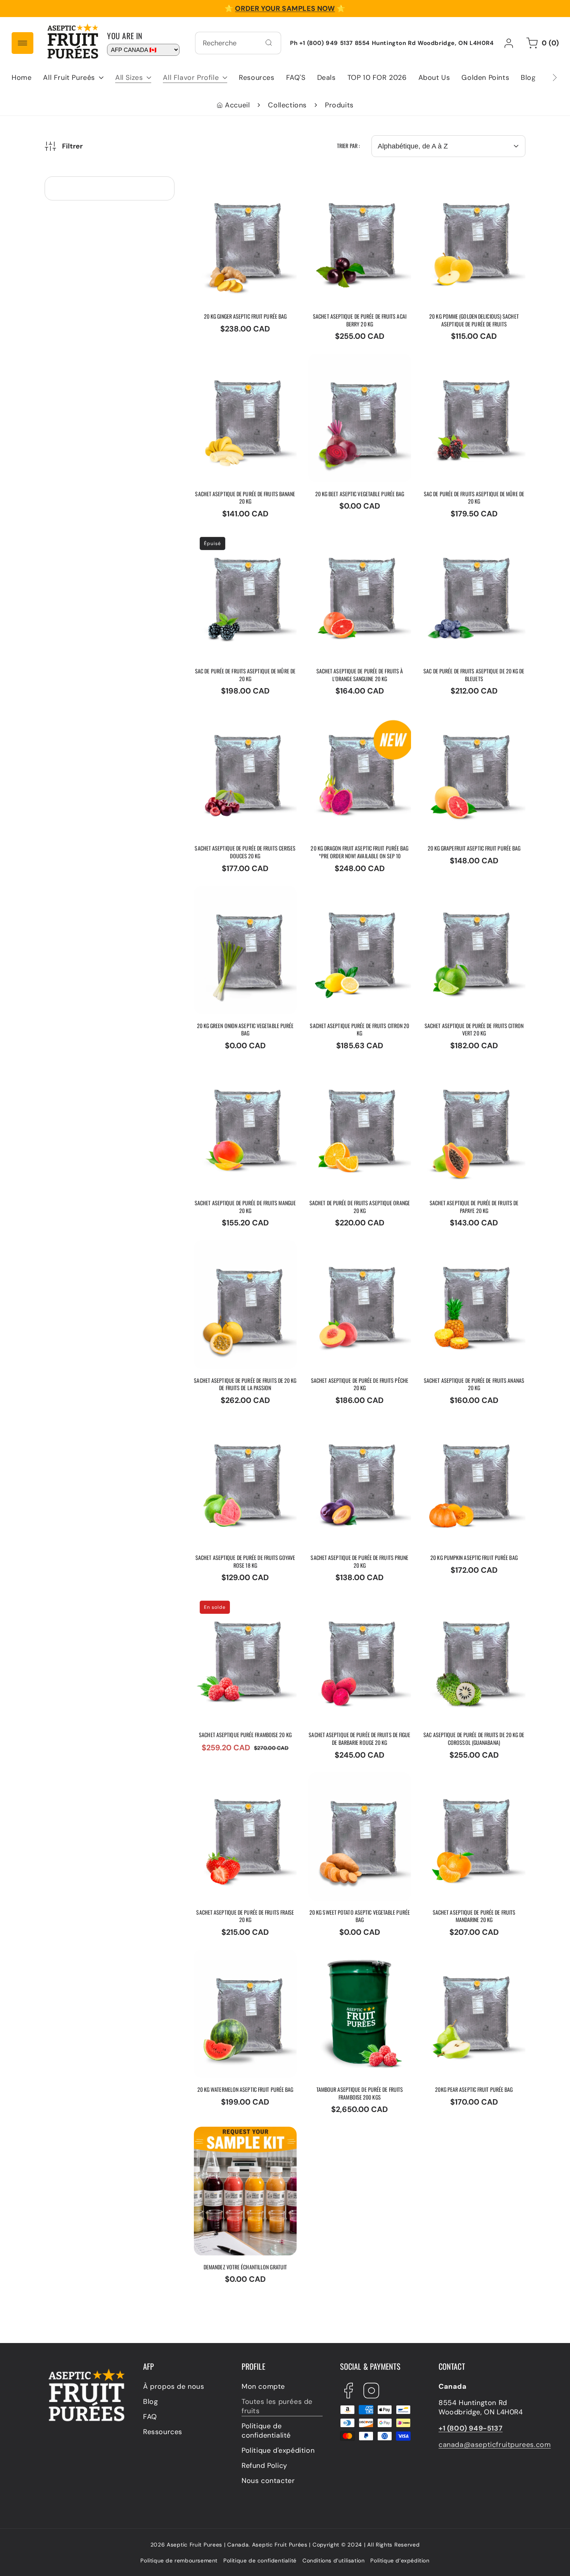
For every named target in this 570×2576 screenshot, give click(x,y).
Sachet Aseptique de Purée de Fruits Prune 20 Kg (355, 1427)
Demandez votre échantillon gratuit (242, 2136)
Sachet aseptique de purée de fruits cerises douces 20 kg (241, 722)
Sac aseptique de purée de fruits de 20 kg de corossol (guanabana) (469, 1609)
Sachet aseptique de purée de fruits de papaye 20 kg (469, 1072)
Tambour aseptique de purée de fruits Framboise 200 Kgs (358, 1959)
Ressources (163, 2432)
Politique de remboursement (179, 2560)
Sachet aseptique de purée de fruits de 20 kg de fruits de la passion (245, 1254)
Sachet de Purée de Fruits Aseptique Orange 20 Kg (352, 1072)
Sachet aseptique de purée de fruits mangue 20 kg (240, 1072)
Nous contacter (268, 2481)
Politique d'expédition (278, 2451)
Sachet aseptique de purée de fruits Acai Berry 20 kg (354, 186)
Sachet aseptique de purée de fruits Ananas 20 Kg (469, 1249)
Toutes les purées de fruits (277, 2407)
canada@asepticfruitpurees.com (495, 2445)
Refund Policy (264, 2466)
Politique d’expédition (400, 2560)
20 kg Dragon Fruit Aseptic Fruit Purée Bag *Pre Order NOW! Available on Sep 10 (354, 722)
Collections (287, 105)
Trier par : (348, 146)
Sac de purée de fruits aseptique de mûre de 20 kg (471, 363)
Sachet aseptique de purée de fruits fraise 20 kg (240, 1782)
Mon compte (263, 2387)
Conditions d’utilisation (333, 2560)
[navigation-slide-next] (545, 78)
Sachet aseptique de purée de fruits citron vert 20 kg (469, 895)
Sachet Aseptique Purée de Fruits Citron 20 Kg (355, 895)
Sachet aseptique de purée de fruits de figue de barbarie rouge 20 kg (358, 1609)
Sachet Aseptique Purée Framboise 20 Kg (235, 1604)
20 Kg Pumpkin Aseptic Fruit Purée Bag (471, 1427)
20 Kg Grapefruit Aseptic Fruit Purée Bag (465, 718)
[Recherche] (269, 43)
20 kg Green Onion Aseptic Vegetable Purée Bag (240, 895)
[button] (73, 78)
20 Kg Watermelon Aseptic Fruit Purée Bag (240, 1959)
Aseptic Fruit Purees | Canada (208, 2545)
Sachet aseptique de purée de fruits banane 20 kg (240, 363)
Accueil (237, 105)
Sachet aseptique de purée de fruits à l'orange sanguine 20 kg (356, 545)
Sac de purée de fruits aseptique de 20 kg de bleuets (461, 545)
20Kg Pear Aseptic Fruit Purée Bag (474, 1959)
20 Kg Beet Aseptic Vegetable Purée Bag (359, 363)
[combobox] (238, 43)
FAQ (150, 2417)
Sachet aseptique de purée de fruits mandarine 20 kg (469, 1782)
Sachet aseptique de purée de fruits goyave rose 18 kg (240, 1427)
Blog (150, 2402)
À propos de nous (174, 2387)
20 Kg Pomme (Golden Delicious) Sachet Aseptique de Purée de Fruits (471, 190)
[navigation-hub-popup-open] (22, 43)
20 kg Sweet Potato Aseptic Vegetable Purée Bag (356, 1782)
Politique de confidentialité (266, 2431)
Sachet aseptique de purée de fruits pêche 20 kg (354, 1249)
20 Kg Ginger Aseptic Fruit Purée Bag (239, 186)
